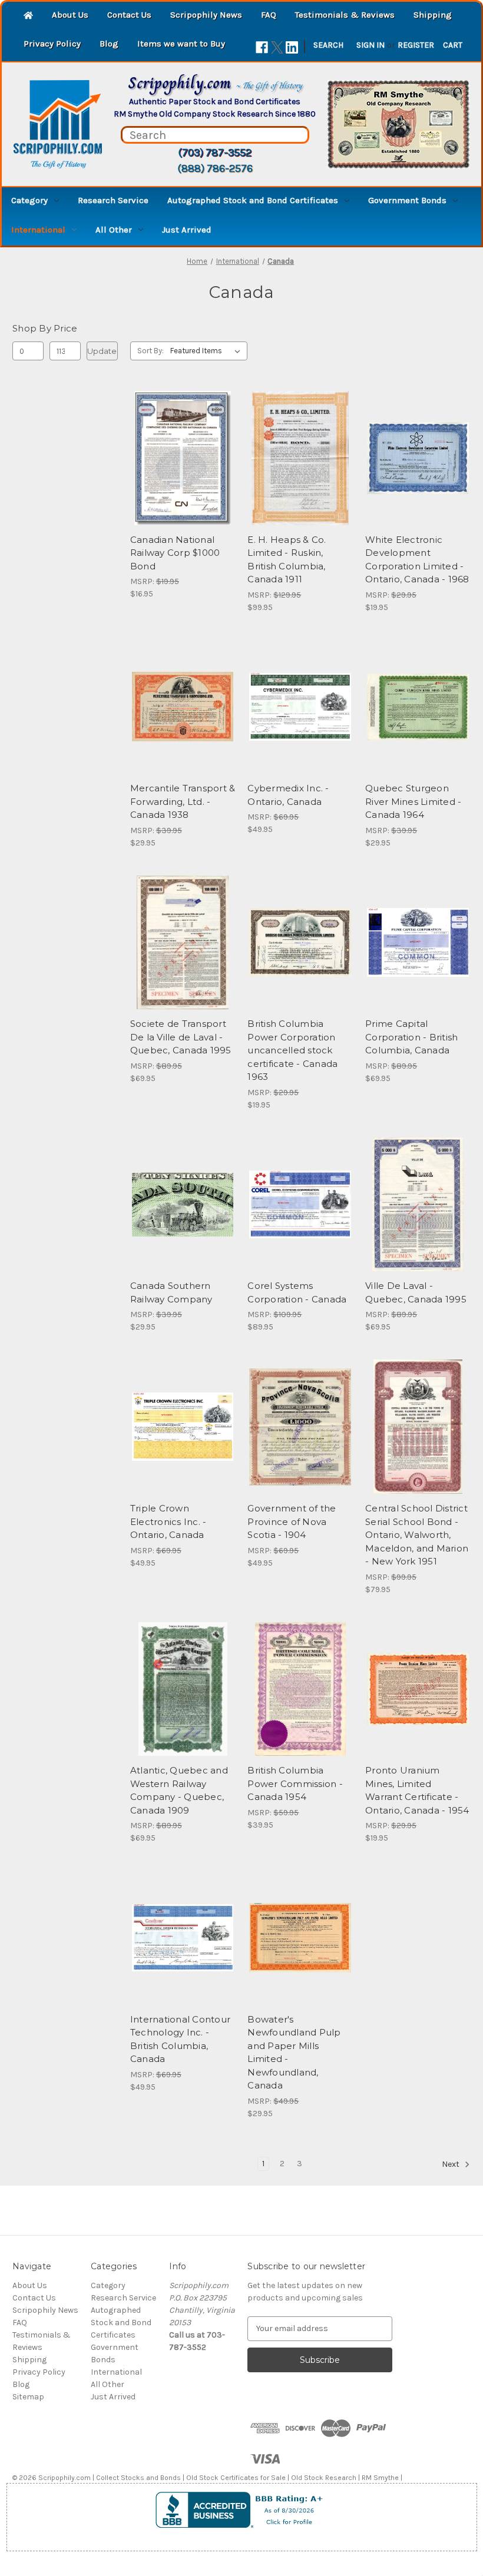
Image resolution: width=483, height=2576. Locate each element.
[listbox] (208, 351)
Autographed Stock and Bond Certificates (253, 200)
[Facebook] (262, 47)
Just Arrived (187, 230)
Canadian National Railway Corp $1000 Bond (175, 553)
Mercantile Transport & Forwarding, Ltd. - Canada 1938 (183, 801)
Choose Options (300, 963)
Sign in (370, 45)
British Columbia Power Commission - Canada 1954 (295, 1783)
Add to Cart (183, 479)
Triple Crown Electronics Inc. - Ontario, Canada (168, 1521)
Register (416, 45)
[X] (277, 47)
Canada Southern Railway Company (171, 1292)
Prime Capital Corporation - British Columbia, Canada (411, 1037)
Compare (179, 458)
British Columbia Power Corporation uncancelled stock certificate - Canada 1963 (292, 1050)
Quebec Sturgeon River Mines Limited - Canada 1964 (413, 801)
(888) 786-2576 (215, 168)
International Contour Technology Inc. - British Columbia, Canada (180, 2039)
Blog (109, 44)
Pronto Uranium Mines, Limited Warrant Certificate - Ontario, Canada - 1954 (417, 1790)
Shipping (433, 15)
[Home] (28, 16)
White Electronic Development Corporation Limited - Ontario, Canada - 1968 (417, 560)
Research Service (113, 200)
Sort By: (150, 351)
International (38, 230)
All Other (114, 230)
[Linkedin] (292, 47)
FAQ (269, 15)
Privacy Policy (52, 44)
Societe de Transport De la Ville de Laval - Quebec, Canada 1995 (181, 1037)
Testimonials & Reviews (345, 15)
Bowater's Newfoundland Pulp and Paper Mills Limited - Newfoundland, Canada (294, 2053)
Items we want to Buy (181, 44)
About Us (70, 15)
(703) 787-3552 (215, 152)
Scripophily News (206, 15)
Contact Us (129, 15)
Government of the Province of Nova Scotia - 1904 (292, 1521)
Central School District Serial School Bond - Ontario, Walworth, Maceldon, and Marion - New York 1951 (417, 1535)
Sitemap (28, 2397)
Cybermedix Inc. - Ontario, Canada (288, 795)
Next (451, 2164)
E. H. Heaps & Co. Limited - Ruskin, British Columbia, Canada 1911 (287, 560)
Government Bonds (407, 200)
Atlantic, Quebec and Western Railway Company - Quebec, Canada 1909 (179, 1790)
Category (29, 200)
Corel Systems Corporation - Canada (297, 1292)
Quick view (181, 437)
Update (102, 351)
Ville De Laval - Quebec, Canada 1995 (416, 1292)
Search (328, 45)
